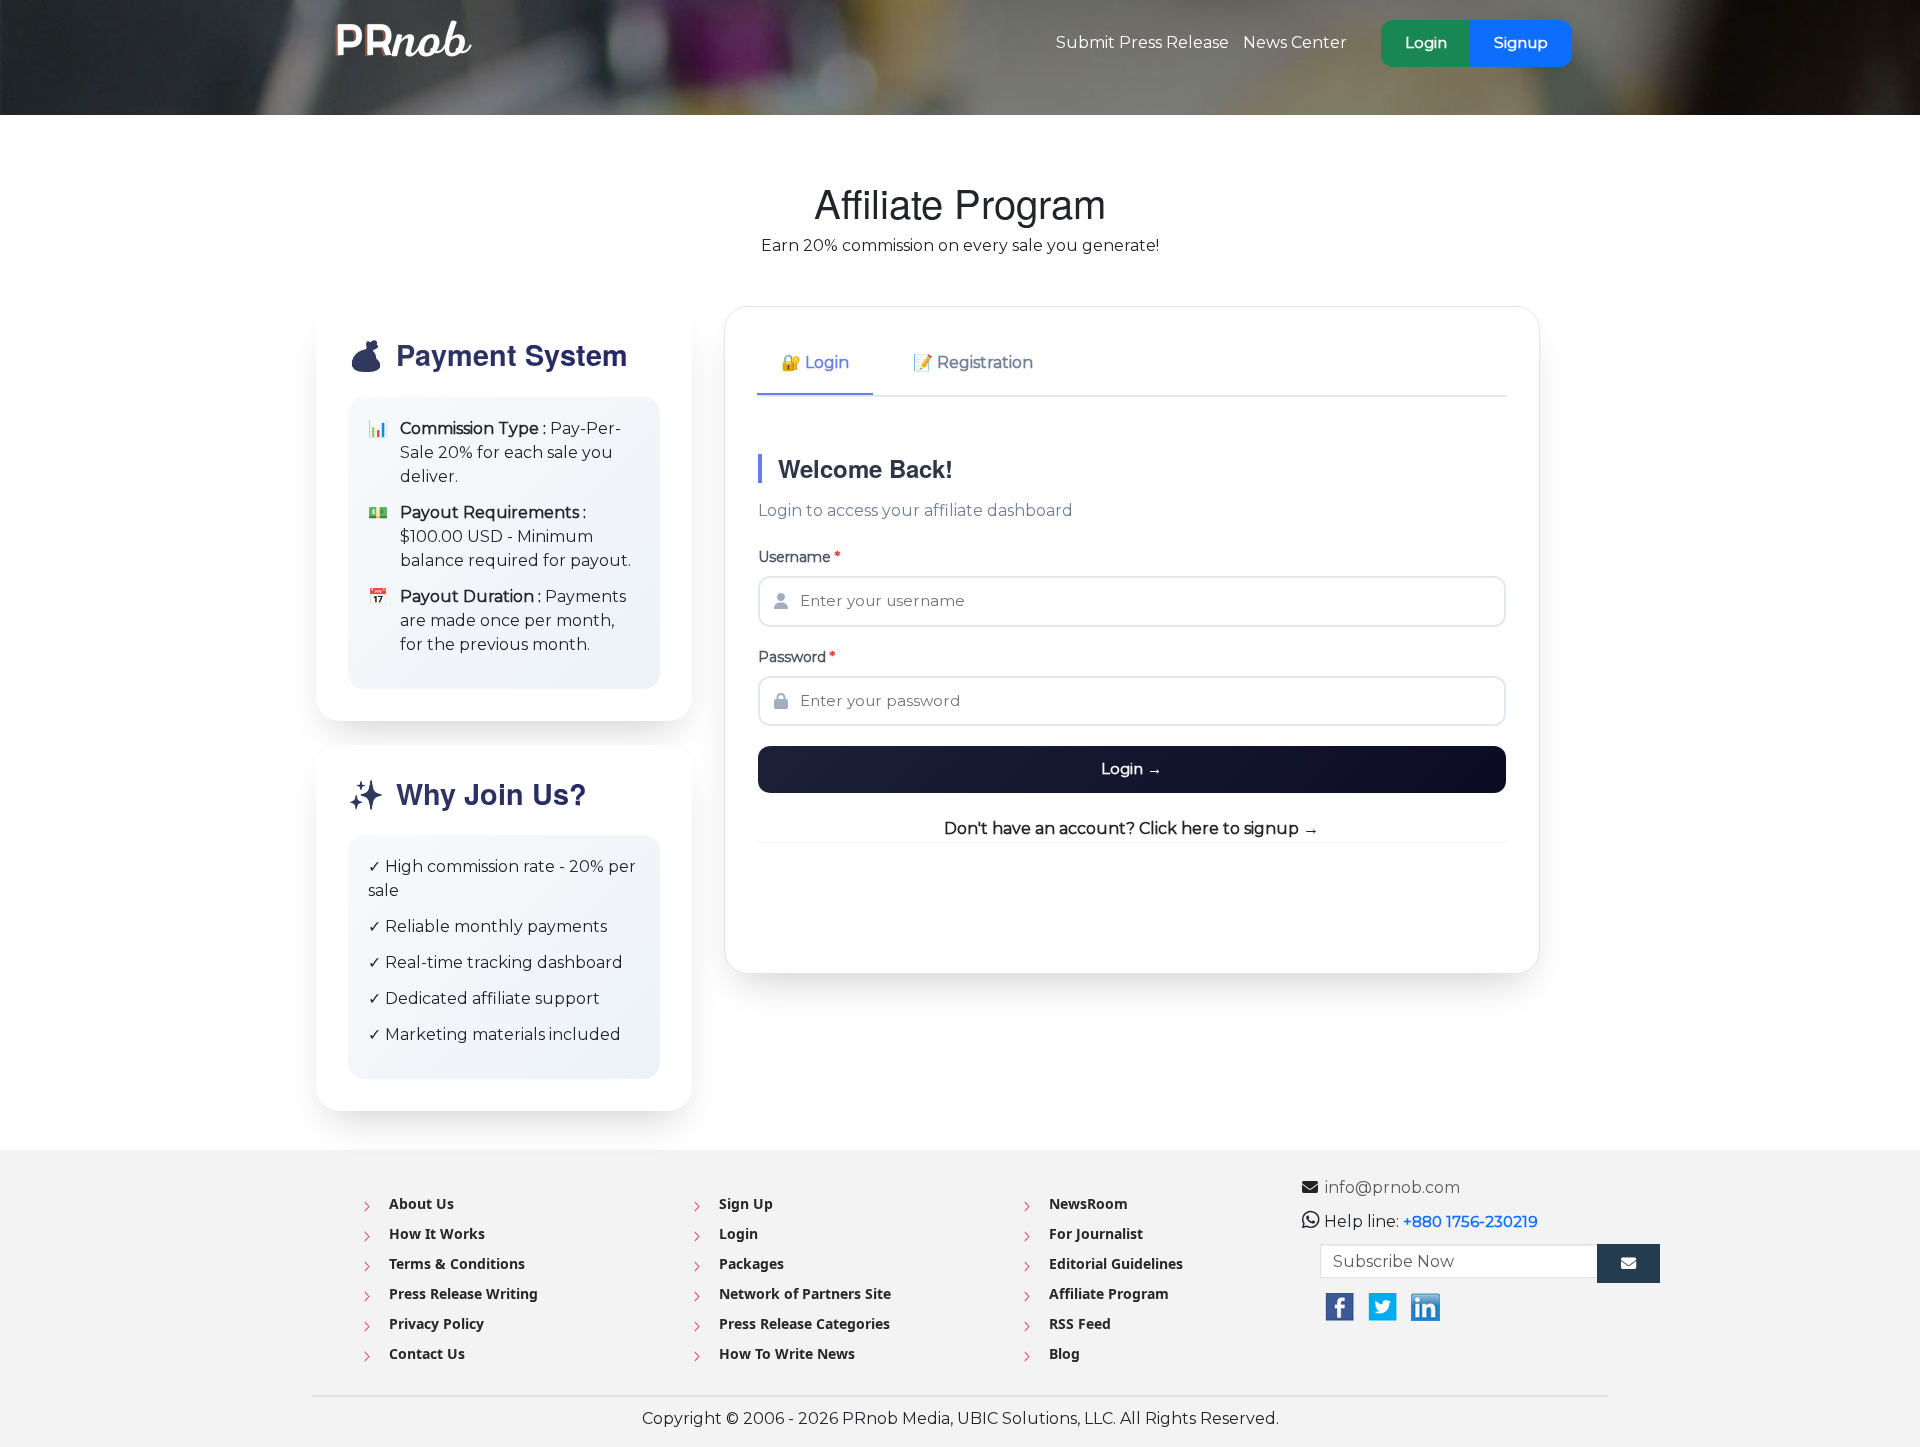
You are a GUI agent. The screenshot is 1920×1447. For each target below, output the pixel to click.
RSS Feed (1080, 1323)
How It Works (437, 1233)
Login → (1131, 768)
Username (799, 557)
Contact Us (427, 1353)
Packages (751, 1263)
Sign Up (746, 1203)
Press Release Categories (804, 1323)
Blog (1064, 1353)
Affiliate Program (1109, 1293)
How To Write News (787, 1353)
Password (796, 657)
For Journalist (1096, 1233)
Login (1426, 42)
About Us (421, 1203)
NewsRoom (1088, 1203)
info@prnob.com (1392, 1187)
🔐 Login (815, 362)
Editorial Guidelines (1116, 1263)
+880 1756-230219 (1470, 1221)
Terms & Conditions (457, 1263)
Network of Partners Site (805, 1293)
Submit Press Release (1142, 42)
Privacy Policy (436, 1323)
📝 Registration (973, 362)
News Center (1295, 42)
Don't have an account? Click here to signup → (1131, 828)
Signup (1521, 42)
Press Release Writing (463, 1293)
